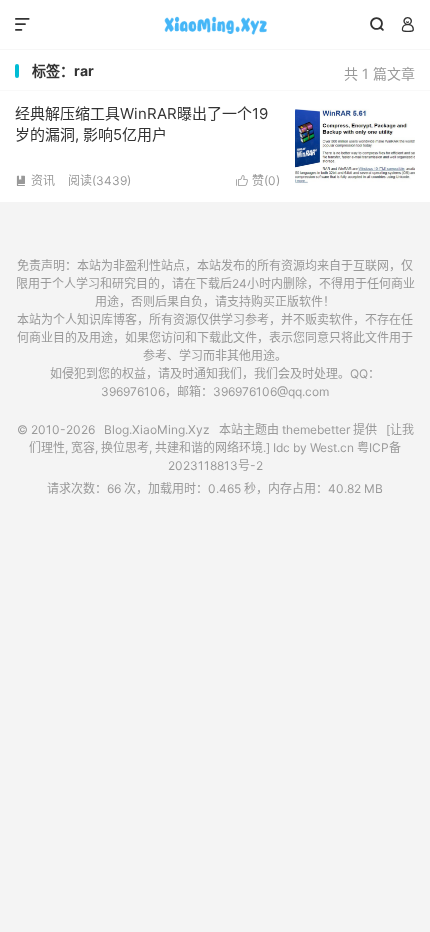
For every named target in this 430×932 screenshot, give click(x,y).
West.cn (332, 447)
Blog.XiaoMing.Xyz (215, 25)
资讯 (35, 180)
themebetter (316, 429)
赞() (258, 180)
